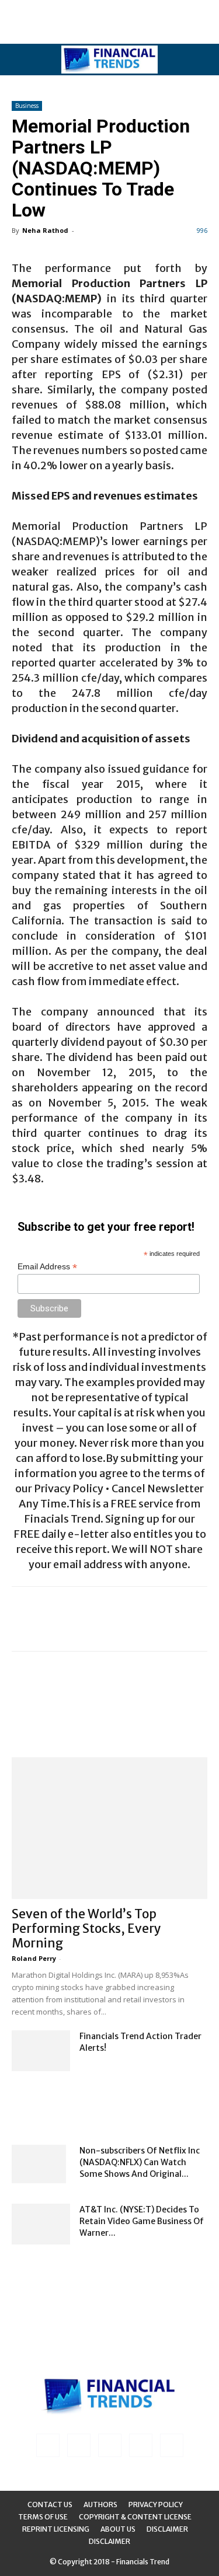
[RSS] (110, 2445)
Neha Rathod (45, 230)
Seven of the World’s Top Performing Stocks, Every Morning (86, 1928)
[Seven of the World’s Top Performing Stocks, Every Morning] (109, 1828)
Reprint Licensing (56, 2529)
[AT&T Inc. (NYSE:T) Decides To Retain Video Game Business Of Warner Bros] (41, 2224)
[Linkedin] (79, 2445)
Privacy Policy (156, 2505)
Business (27, 106)
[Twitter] (141, 2445)
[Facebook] (48, 2445)
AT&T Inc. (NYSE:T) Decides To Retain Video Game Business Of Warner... (142, 2221)
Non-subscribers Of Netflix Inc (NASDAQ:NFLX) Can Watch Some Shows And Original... (140, 2162)
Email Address (47, 1267)
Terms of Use (43, 2517)
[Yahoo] (172, 2445)
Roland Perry (34, 1958)
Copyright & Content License (135, 2517)
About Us (118, 2529)
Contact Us (50, 2505)
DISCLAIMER (109, 2541)
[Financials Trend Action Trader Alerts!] (41, 2051)
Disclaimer (167, 2529)
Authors (100, 2505)
